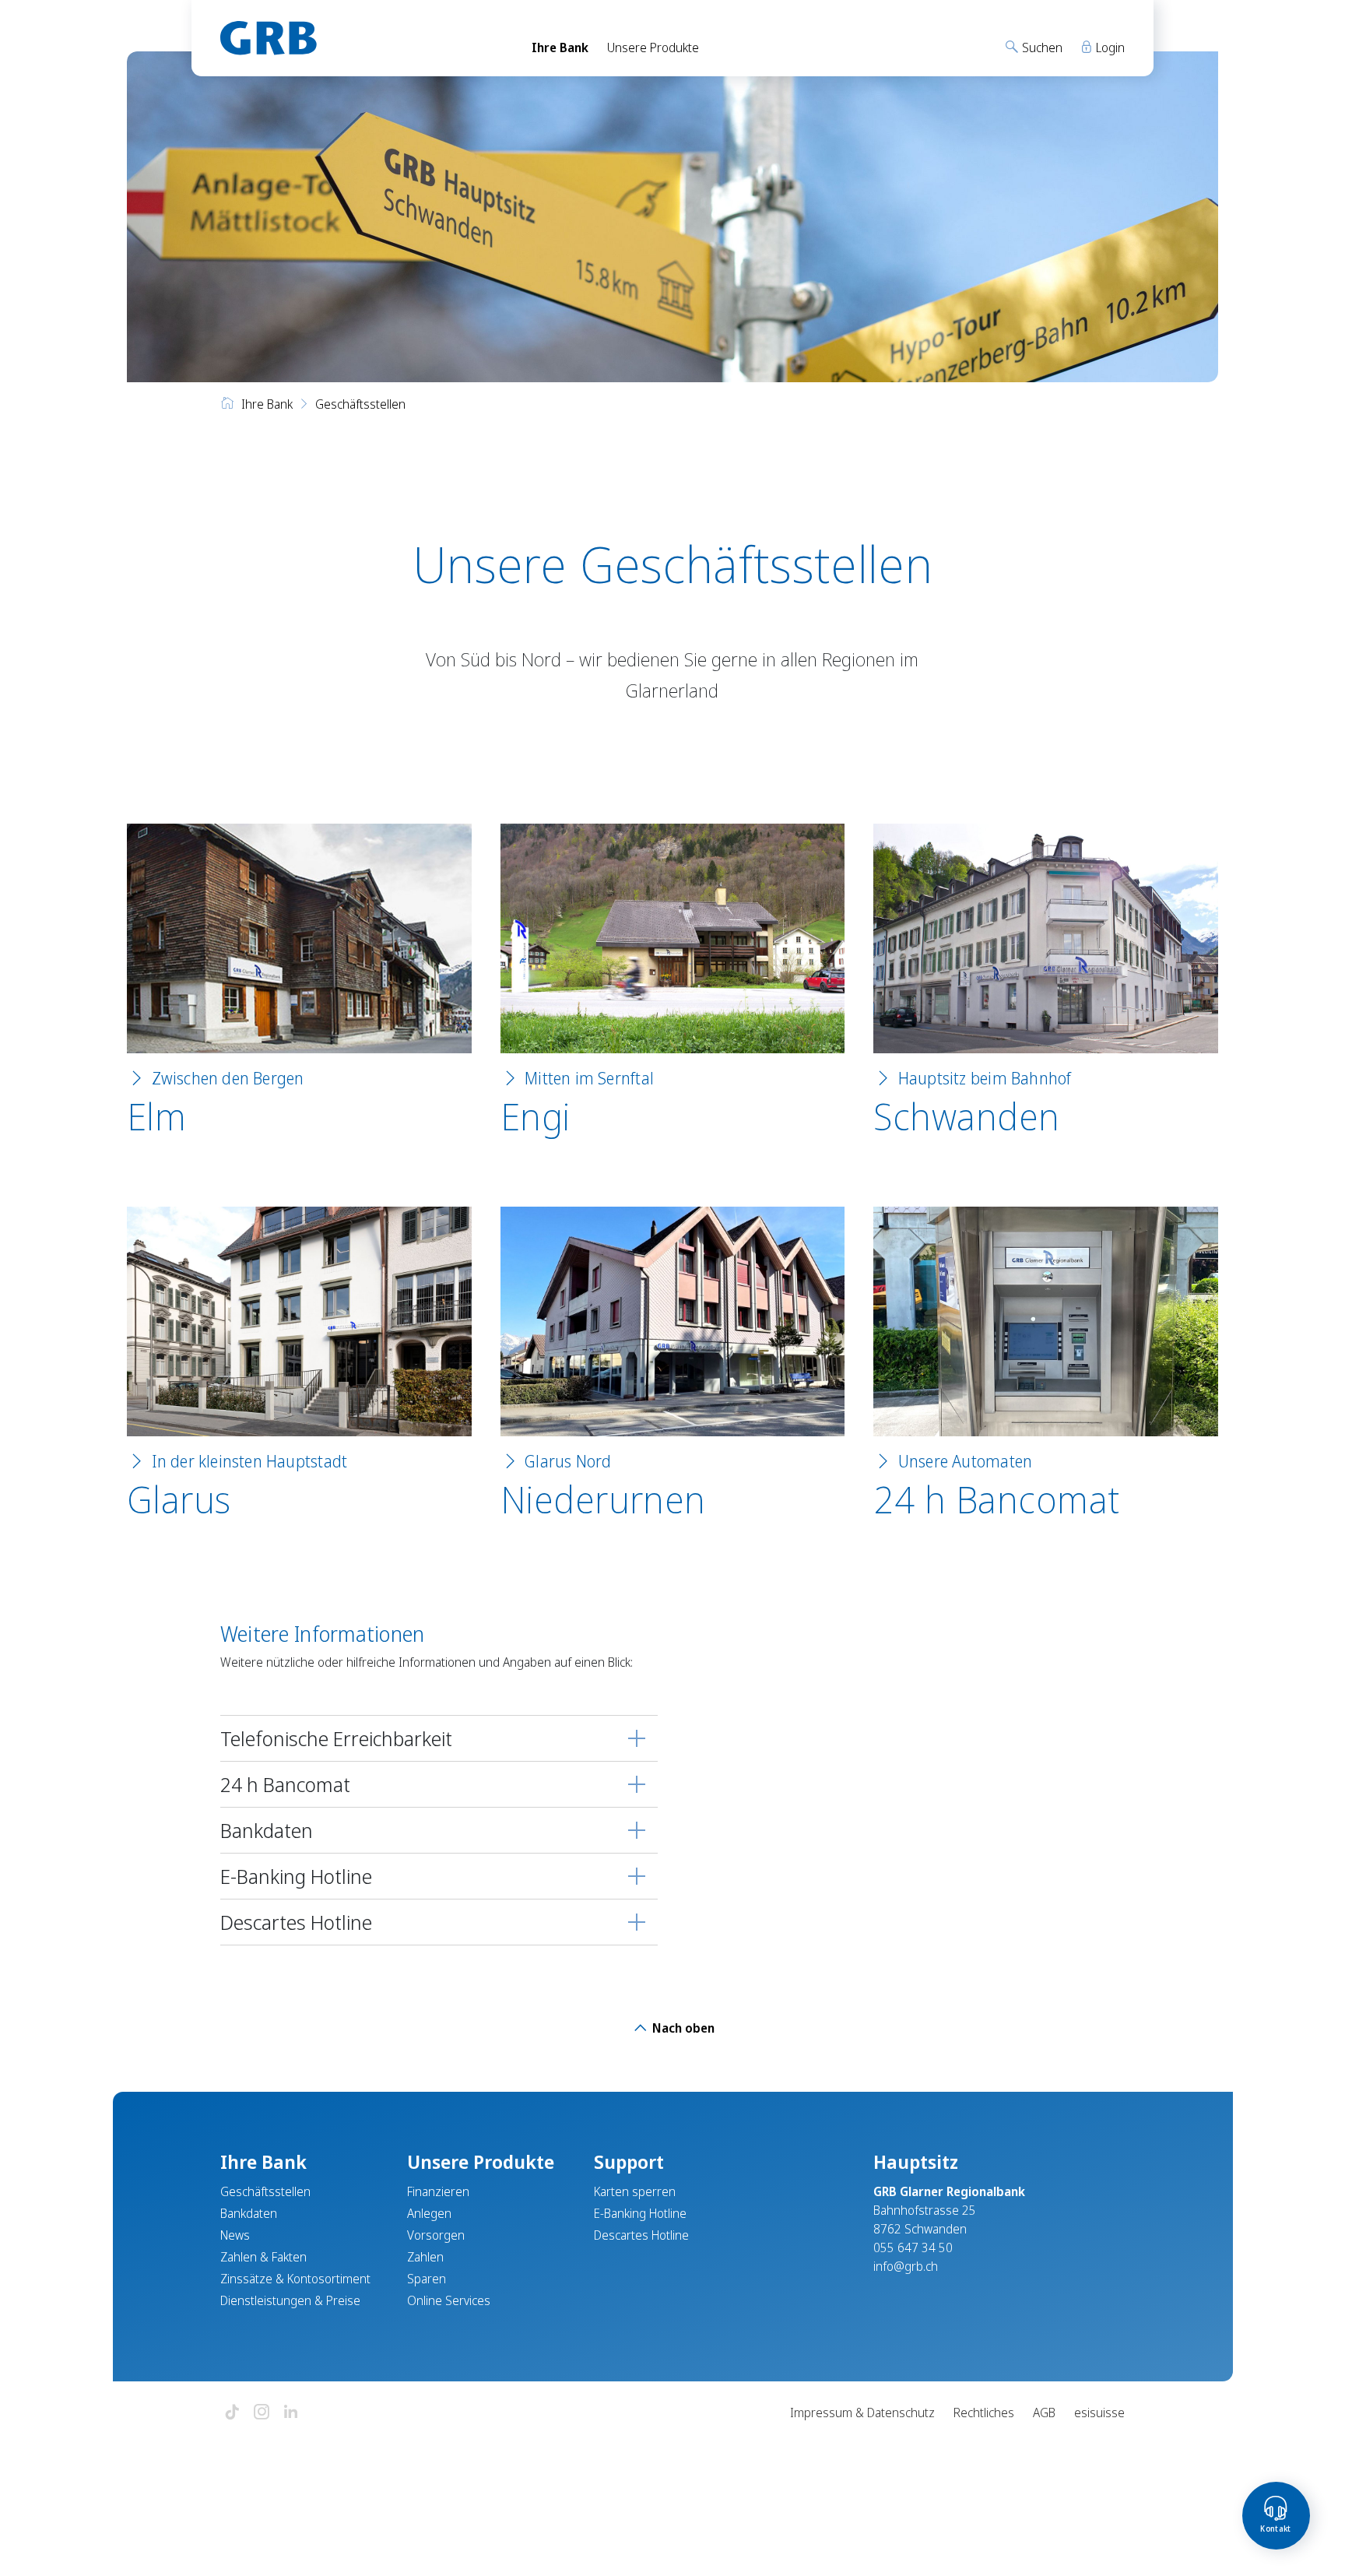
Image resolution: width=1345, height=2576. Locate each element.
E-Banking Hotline (296, 1876)
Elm (156, 1116)
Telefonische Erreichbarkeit (336, 1738)
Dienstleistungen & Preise (290, 2300)
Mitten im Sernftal (589, 1078)
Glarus (179, 1499)
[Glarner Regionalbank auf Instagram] (262, 2413)
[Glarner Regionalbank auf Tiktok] (232, 2413)
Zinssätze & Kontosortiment (295, 2279)
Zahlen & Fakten (263, 2257)
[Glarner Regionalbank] (362, 38)
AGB (1044, 2413)
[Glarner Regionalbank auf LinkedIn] (291, 2413)
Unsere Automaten (965, 1461)
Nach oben (682, 2028)
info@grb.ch (906, 2266)
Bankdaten (267, 1830)
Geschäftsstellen (265, 2191)
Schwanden (966, 1116)
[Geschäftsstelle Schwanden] (1046, 938)
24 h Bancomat (996, 1499)
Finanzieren (438, 2191)
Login (1109, 47)
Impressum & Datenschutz (862, 2413)
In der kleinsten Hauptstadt (250, 1461)
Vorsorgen (436, 2235)
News (235, 2235)
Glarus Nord (568, 1461)
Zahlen (425, 2257)
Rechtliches (984, 2413)
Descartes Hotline (296, 1922)
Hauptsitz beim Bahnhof (985, 1078)
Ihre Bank (560, 47)
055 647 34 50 (913, 2247)
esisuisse (1099, 2413)
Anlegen (429, 2213)
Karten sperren (635, 2191)
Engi (536, 1116)
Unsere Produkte (653, 47)
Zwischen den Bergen (228, 1078)
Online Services (449, 2300)
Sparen (427, 2279)
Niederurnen (603, 1499)
